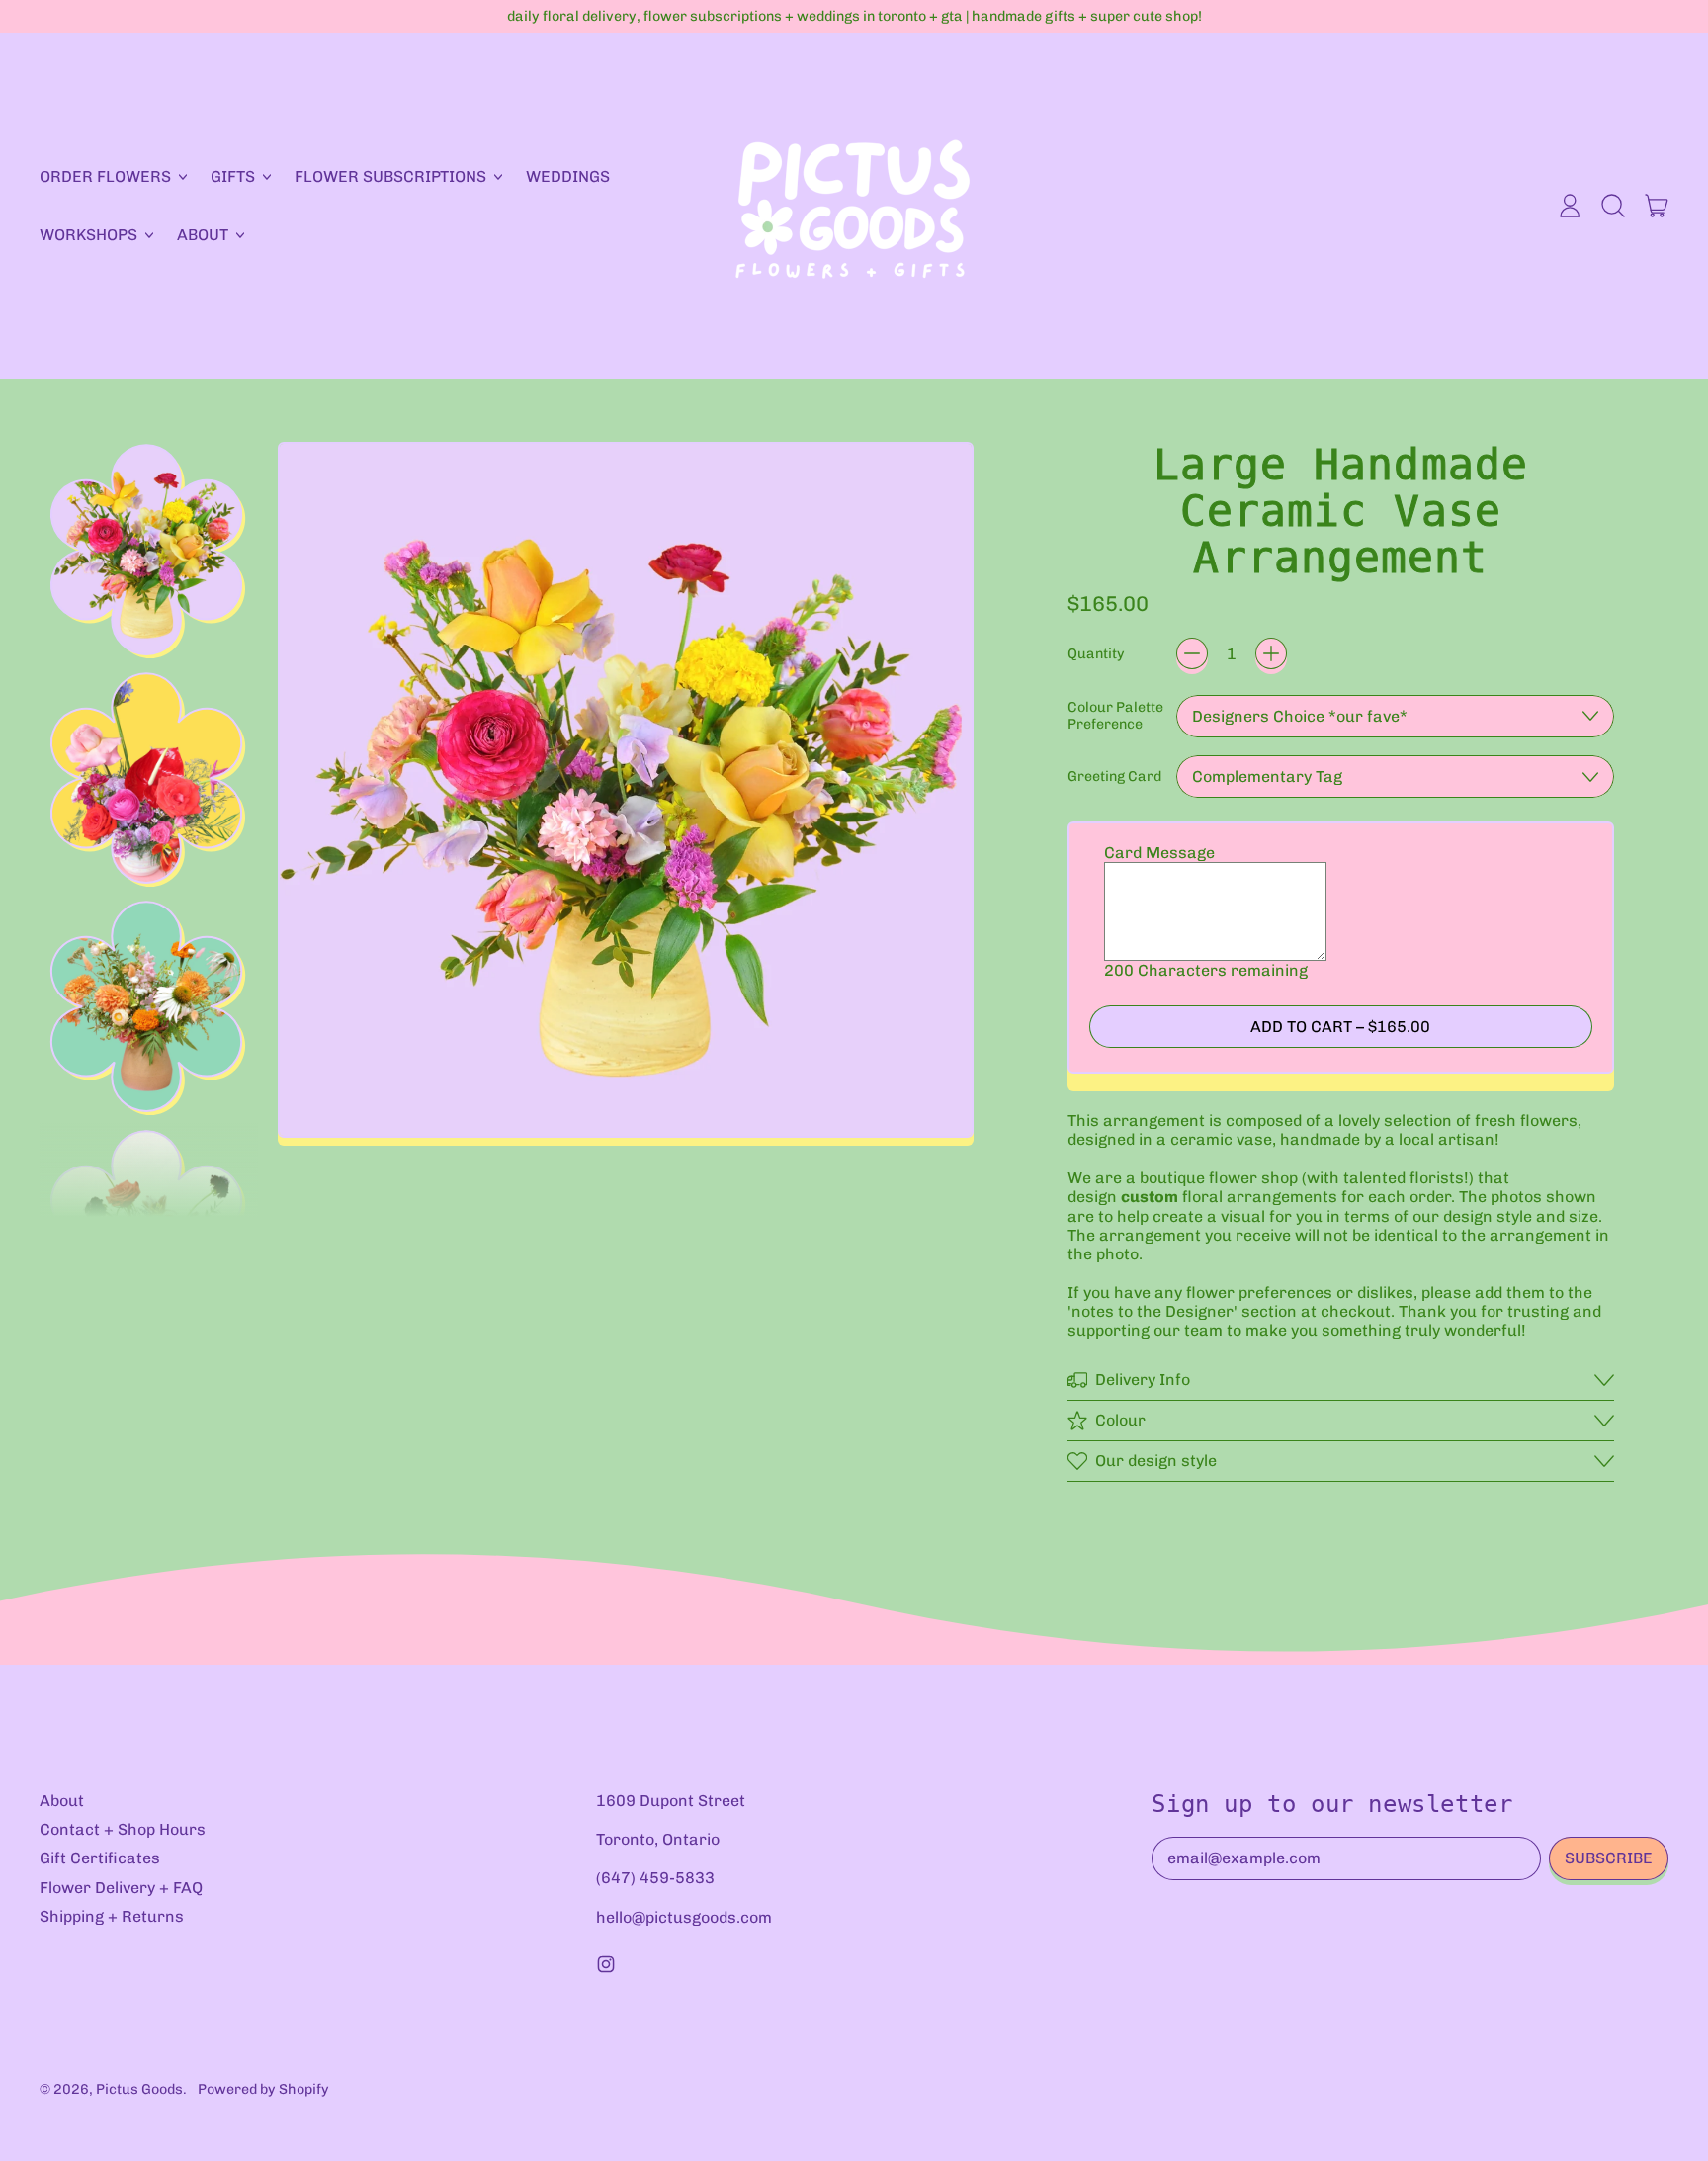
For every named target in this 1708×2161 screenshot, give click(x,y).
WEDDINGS (568, 176)
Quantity (1096, 654)
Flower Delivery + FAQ (121, 1888)
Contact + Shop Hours (123, 1829)
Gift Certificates (100, 1858)
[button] (1613, 206)
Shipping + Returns (112, 1916)
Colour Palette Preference (1115, 716)
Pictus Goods (139, 2089)
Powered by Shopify (263, 2089)
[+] (1271, 653)
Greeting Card (1114, 777)
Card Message (1159, 853)
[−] (1192, 653)
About (62, 1801)
